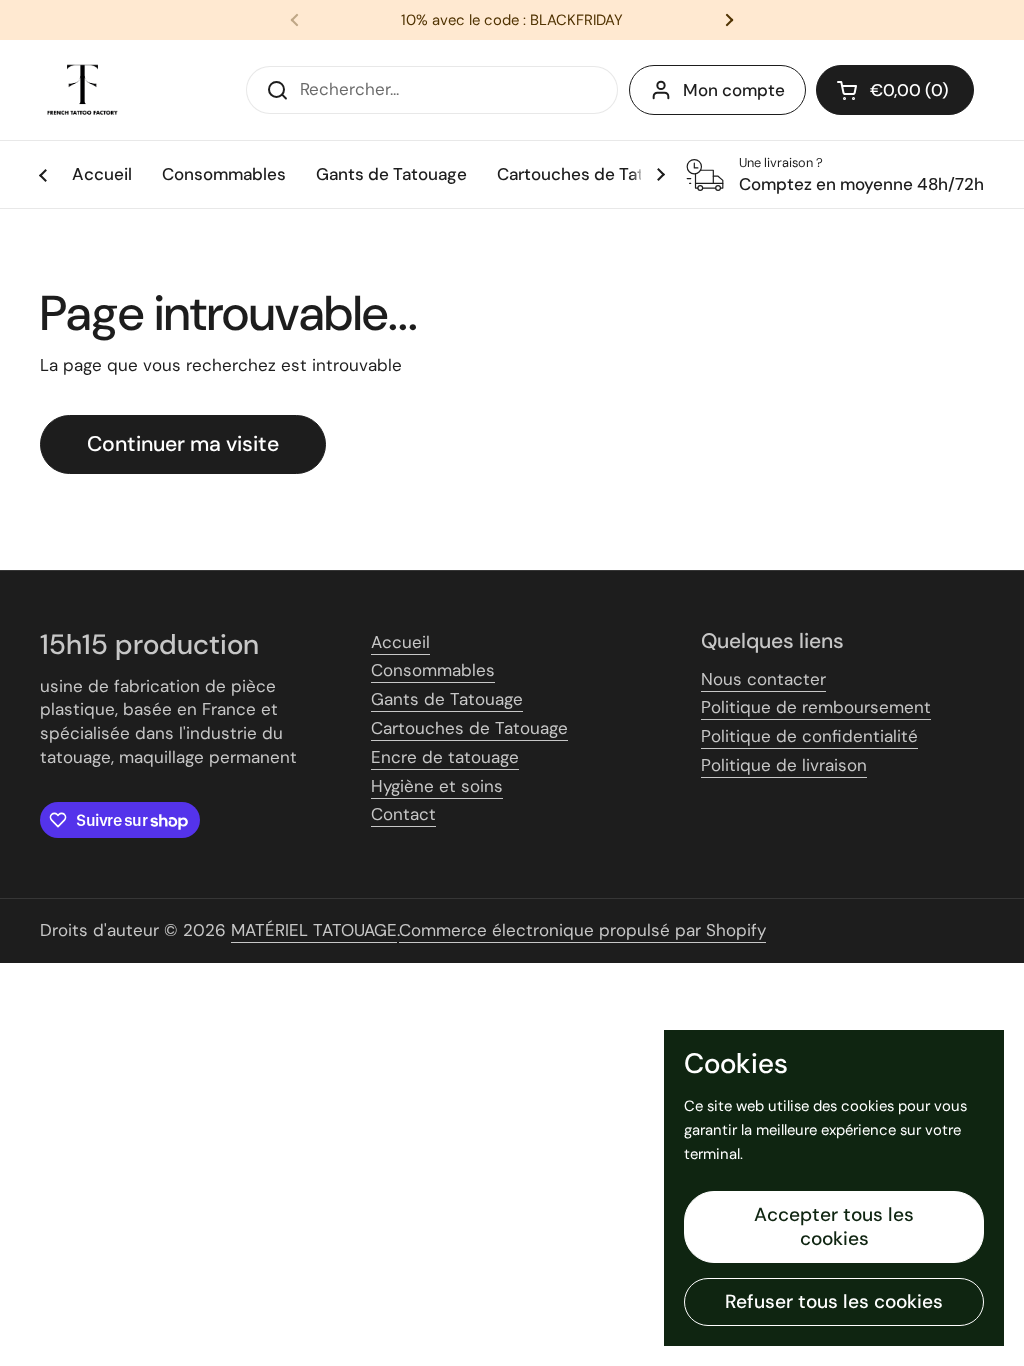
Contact (403, 814)
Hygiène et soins (437, 786)
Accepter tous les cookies (834, 1226)
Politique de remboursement (816, 707)
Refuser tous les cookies (834, 1301)
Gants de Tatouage (447, 699)
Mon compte (734, 90)
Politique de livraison (784, 765)
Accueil (400, 642)
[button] (895, 90)
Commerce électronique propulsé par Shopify (582, 930)
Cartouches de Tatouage (469, 728)
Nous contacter (763, 679)
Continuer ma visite (183, 444)
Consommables (433, 670)
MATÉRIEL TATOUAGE (314, 930)
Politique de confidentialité (809, 736)
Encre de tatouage (445, 757)
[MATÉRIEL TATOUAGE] (82, 90)
